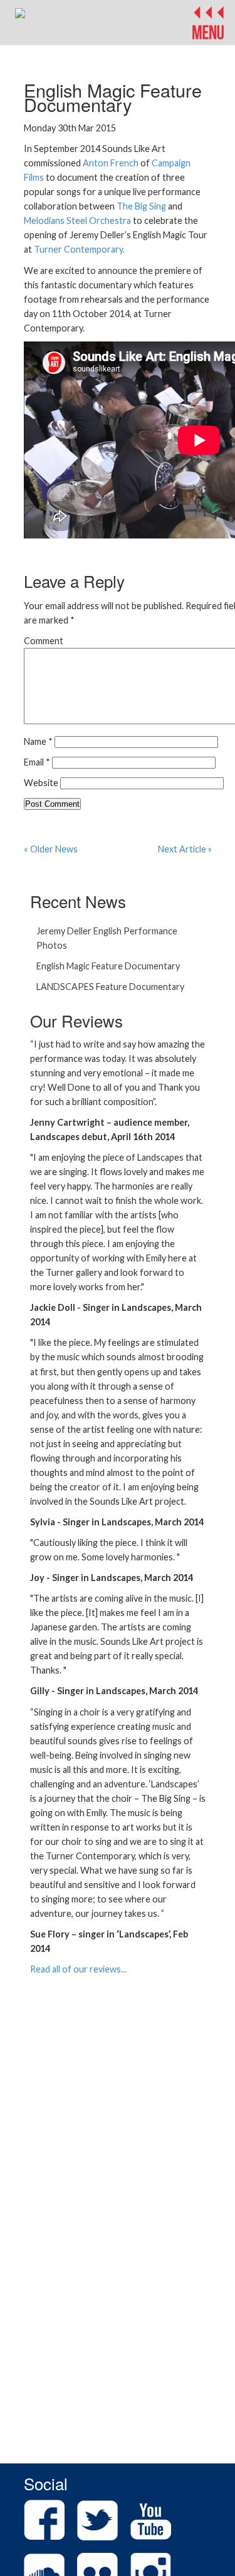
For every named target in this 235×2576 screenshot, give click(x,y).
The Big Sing (141, 206)
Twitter (97, 2520)
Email (37, 762)
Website (41, 783)
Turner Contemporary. (79, 249)
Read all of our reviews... (78, 1969)
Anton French (111, 163)
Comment (44, 641)
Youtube (151, 2520)
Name (38, 741)
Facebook (44, 2520)
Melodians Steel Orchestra (77, 220)
